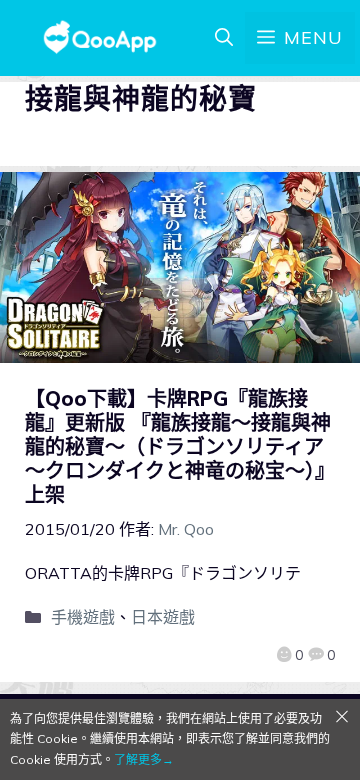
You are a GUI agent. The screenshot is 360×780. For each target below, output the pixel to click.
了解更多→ (144, 759)
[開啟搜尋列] (224, 38)
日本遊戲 (163, 617)
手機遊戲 (83, 617)
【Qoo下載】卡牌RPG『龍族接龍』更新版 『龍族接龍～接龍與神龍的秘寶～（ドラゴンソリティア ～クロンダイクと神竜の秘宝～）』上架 (180, 446)
